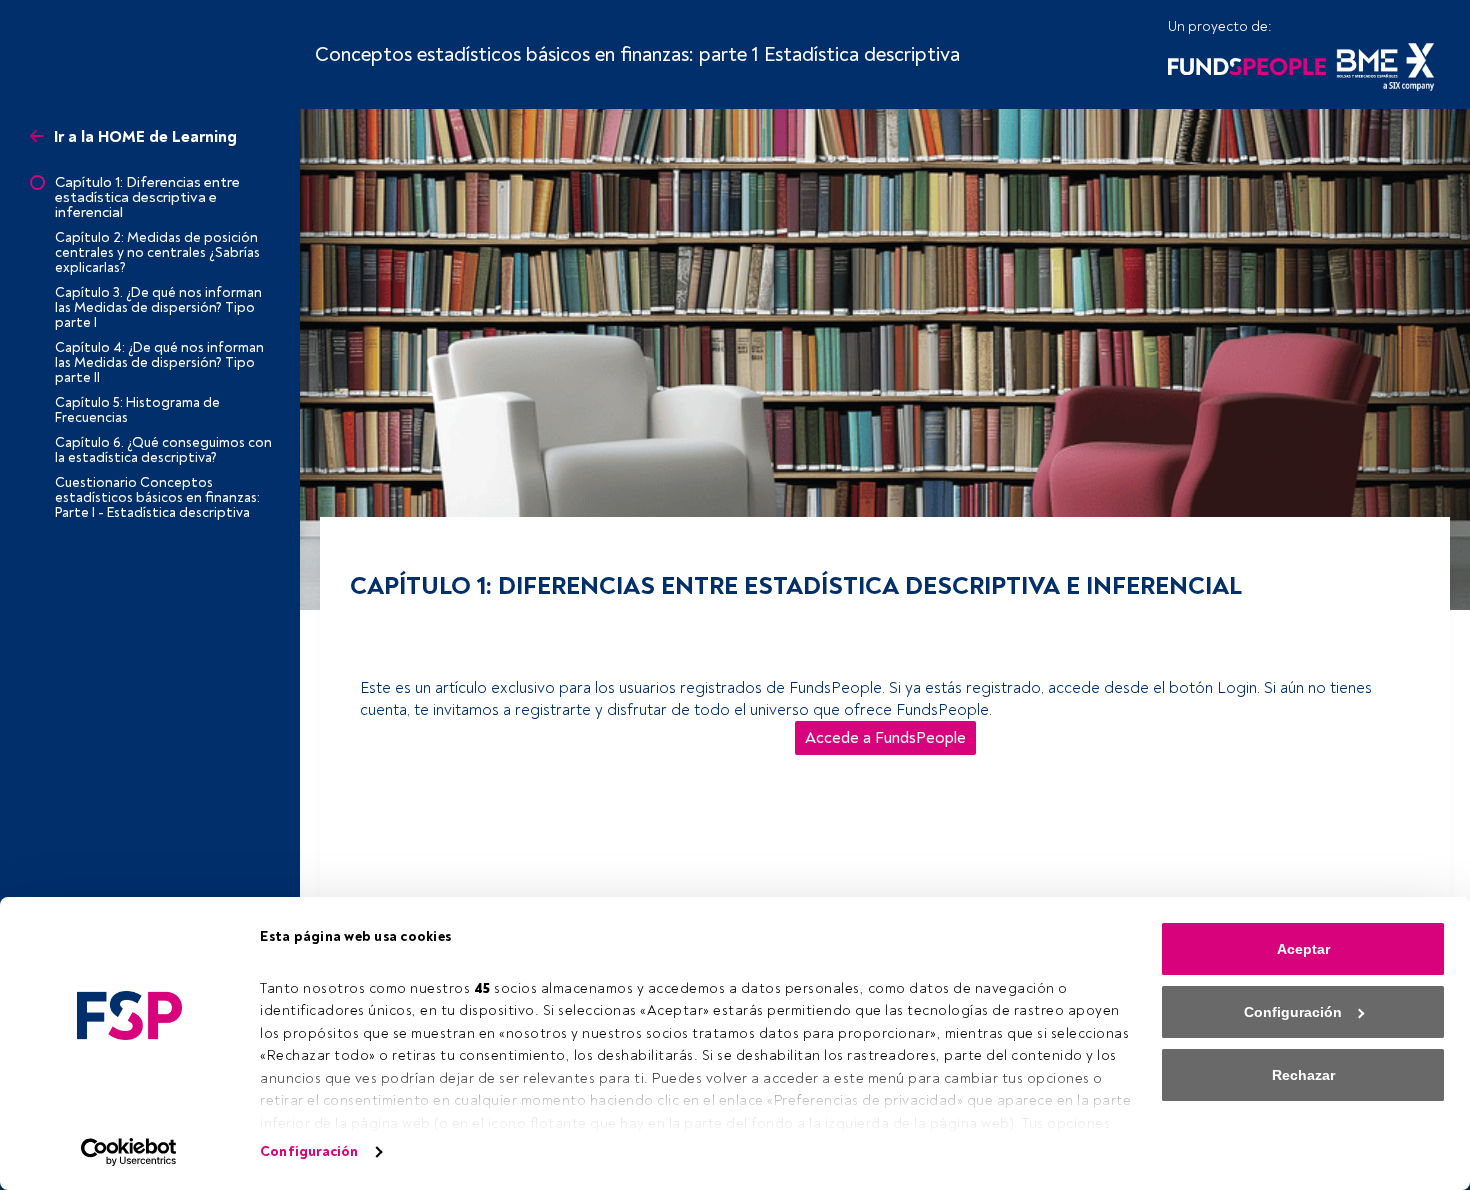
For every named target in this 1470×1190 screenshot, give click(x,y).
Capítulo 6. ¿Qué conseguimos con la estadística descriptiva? (163, 450)
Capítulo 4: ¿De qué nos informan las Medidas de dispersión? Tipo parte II (159, 362)
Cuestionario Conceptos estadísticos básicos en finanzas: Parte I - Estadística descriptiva (157, 497)
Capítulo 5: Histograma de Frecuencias (137, 410)
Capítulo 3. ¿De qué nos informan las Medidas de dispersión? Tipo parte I (158, 307)
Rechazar (1303, 1075)
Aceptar (1303, 949)
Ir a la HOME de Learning (145, 138)
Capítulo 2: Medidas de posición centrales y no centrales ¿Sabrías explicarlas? (157, 252)
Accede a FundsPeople (885, 738)
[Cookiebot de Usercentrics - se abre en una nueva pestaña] (129, 1152)
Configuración (309, 1151)
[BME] (1385, 64)
